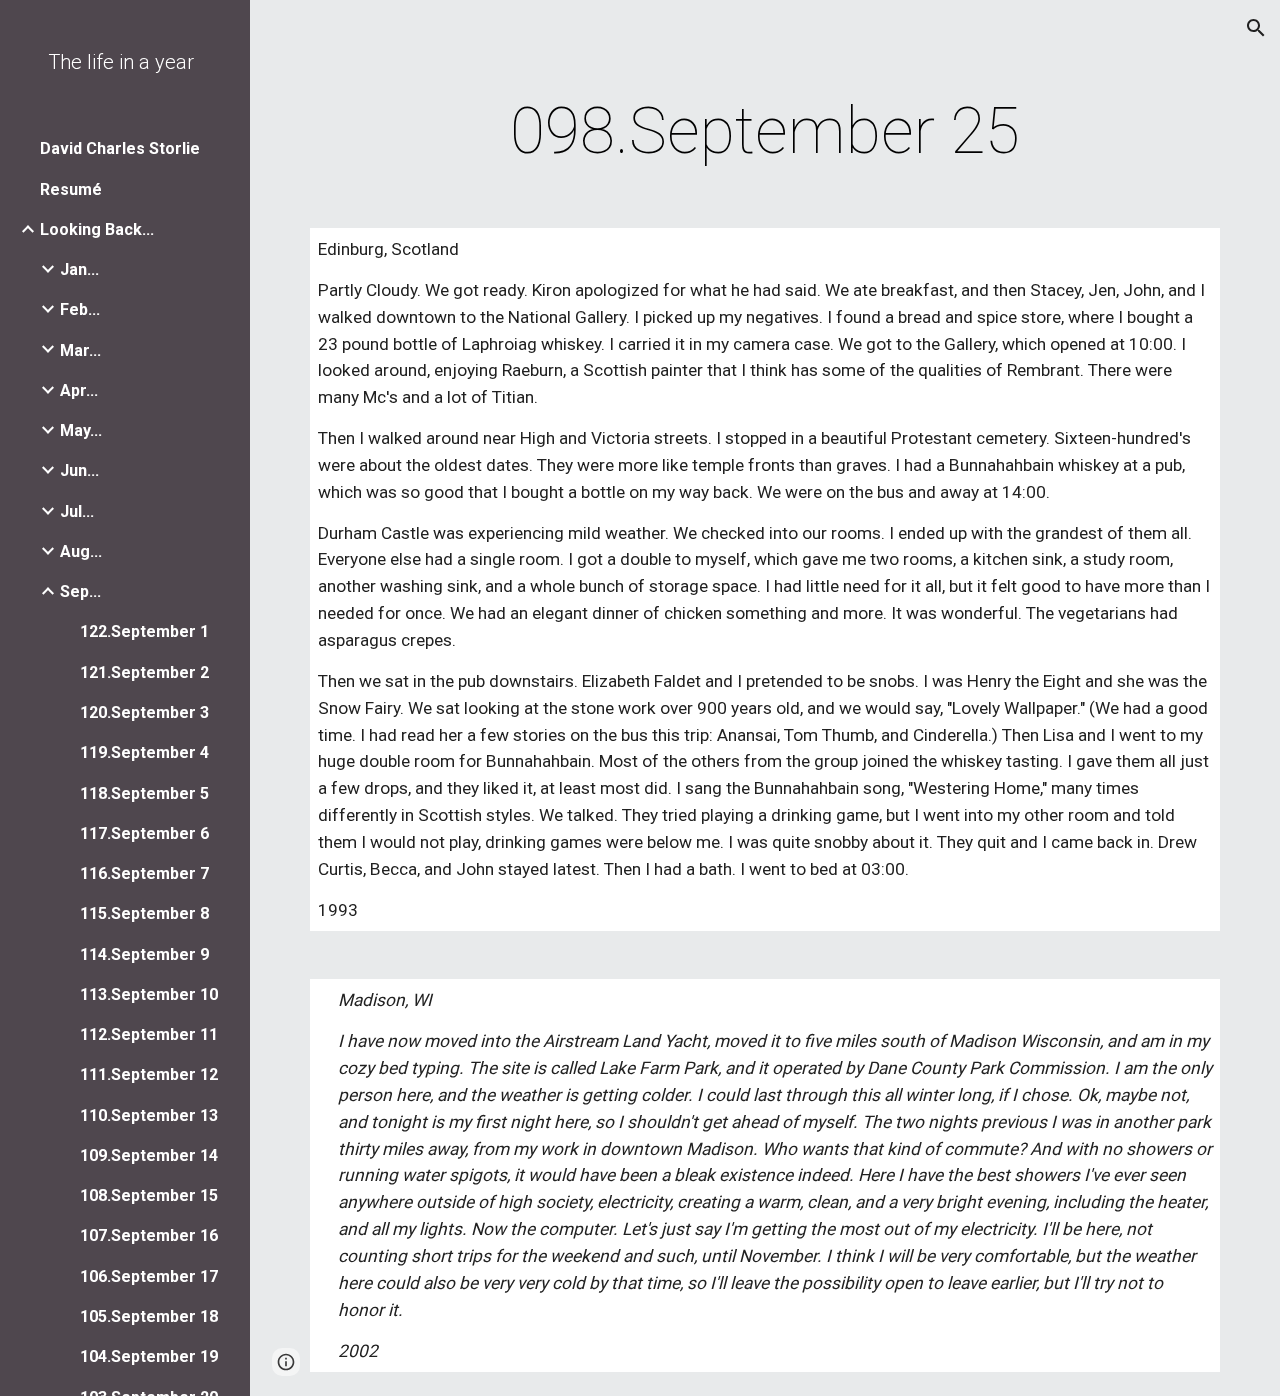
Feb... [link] (80, 309)
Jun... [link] (79, 470)
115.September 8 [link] (144, 913)
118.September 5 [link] (144, 793)
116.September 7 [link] (144, 873)
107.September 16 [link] (149, 1235)
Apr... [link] (79, 390)
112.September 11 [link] (149, 1034)
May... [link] (81, 430)
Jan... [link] (79, 269)
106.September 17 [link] (149, 1276)
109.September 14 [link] (149, 1155)
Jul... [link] (77, 511)
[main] (765, 132)
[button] (1256, 28)
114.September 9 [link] (144, 954)
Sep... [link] (80, 591)
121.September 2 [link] (144, 672)
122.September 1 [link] (144, 631)
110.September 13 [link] (149, 1115)
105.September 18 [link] (149, 1316)
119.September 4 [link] (144, 752)
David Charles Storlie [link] (120, 148)
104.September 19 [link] (149, 1356)
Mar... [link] (80, 350)
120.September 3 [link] (144, 712)
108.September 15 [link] (149, 1195)
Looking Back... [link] (97, 229)
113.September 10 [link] (149, 994)
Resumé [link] (71, 189)
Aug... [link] (81, 551)
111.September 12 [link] (149, 1074)
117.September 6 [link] (144, 833)
